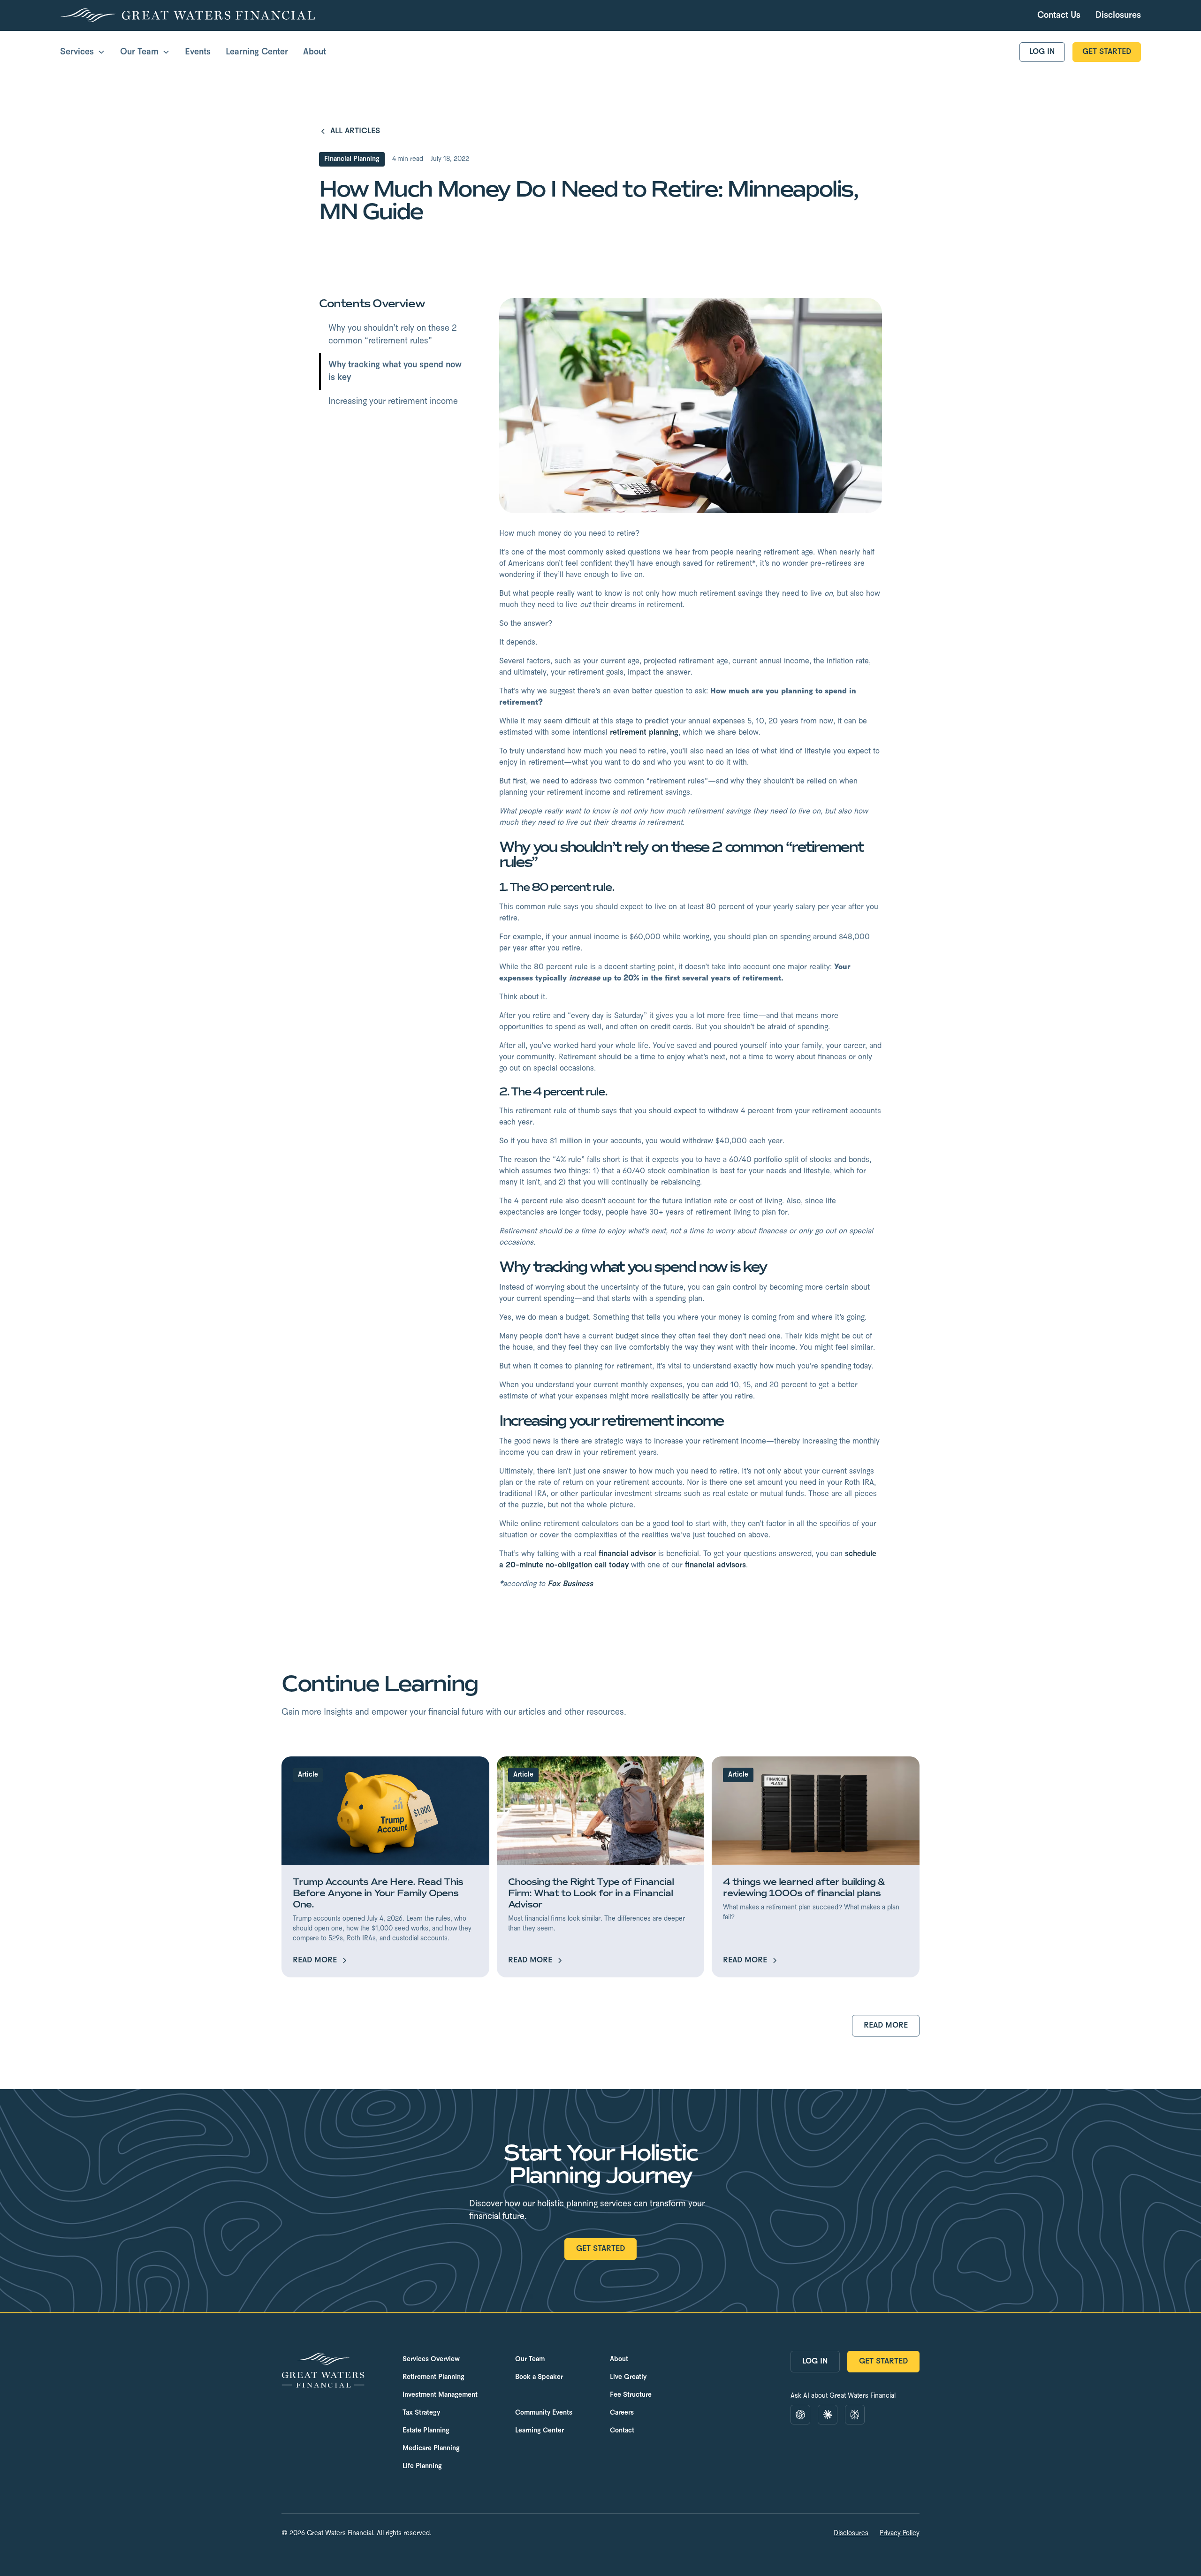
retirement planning (644, 733)
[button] (83, 52)
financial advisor (627, 1554)
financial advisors (715, 1565)
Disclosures (851, 2534)
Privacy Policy (900, 2534)
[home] (187, 15)
